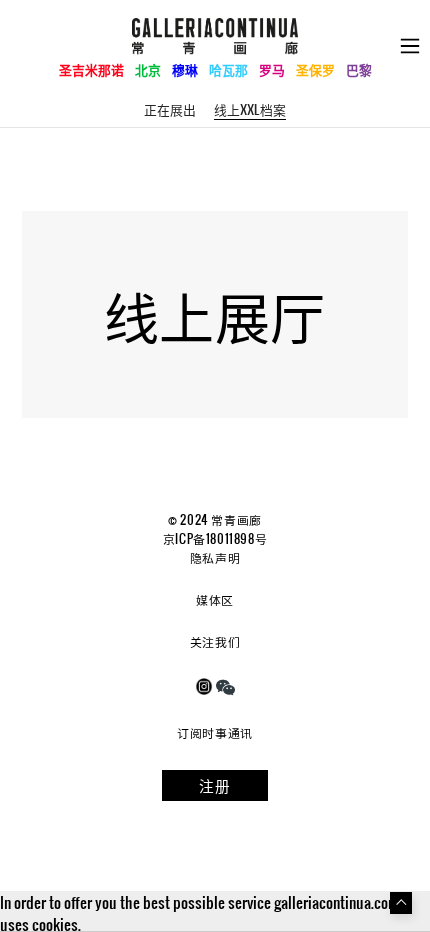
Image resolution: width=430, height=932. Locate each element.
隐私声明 (215, 557)
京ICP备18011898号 (215, 538)
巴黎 (359, 69)
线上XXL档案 (250, 109)
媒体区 (215, 599)
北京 (148, 69)
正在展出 (170, 109)
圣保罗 (315, 69)
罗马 (272, 69)
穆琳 (185, 69)
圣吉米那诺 (91, 69)
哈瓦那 (228, 69)
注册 (215, 785)
